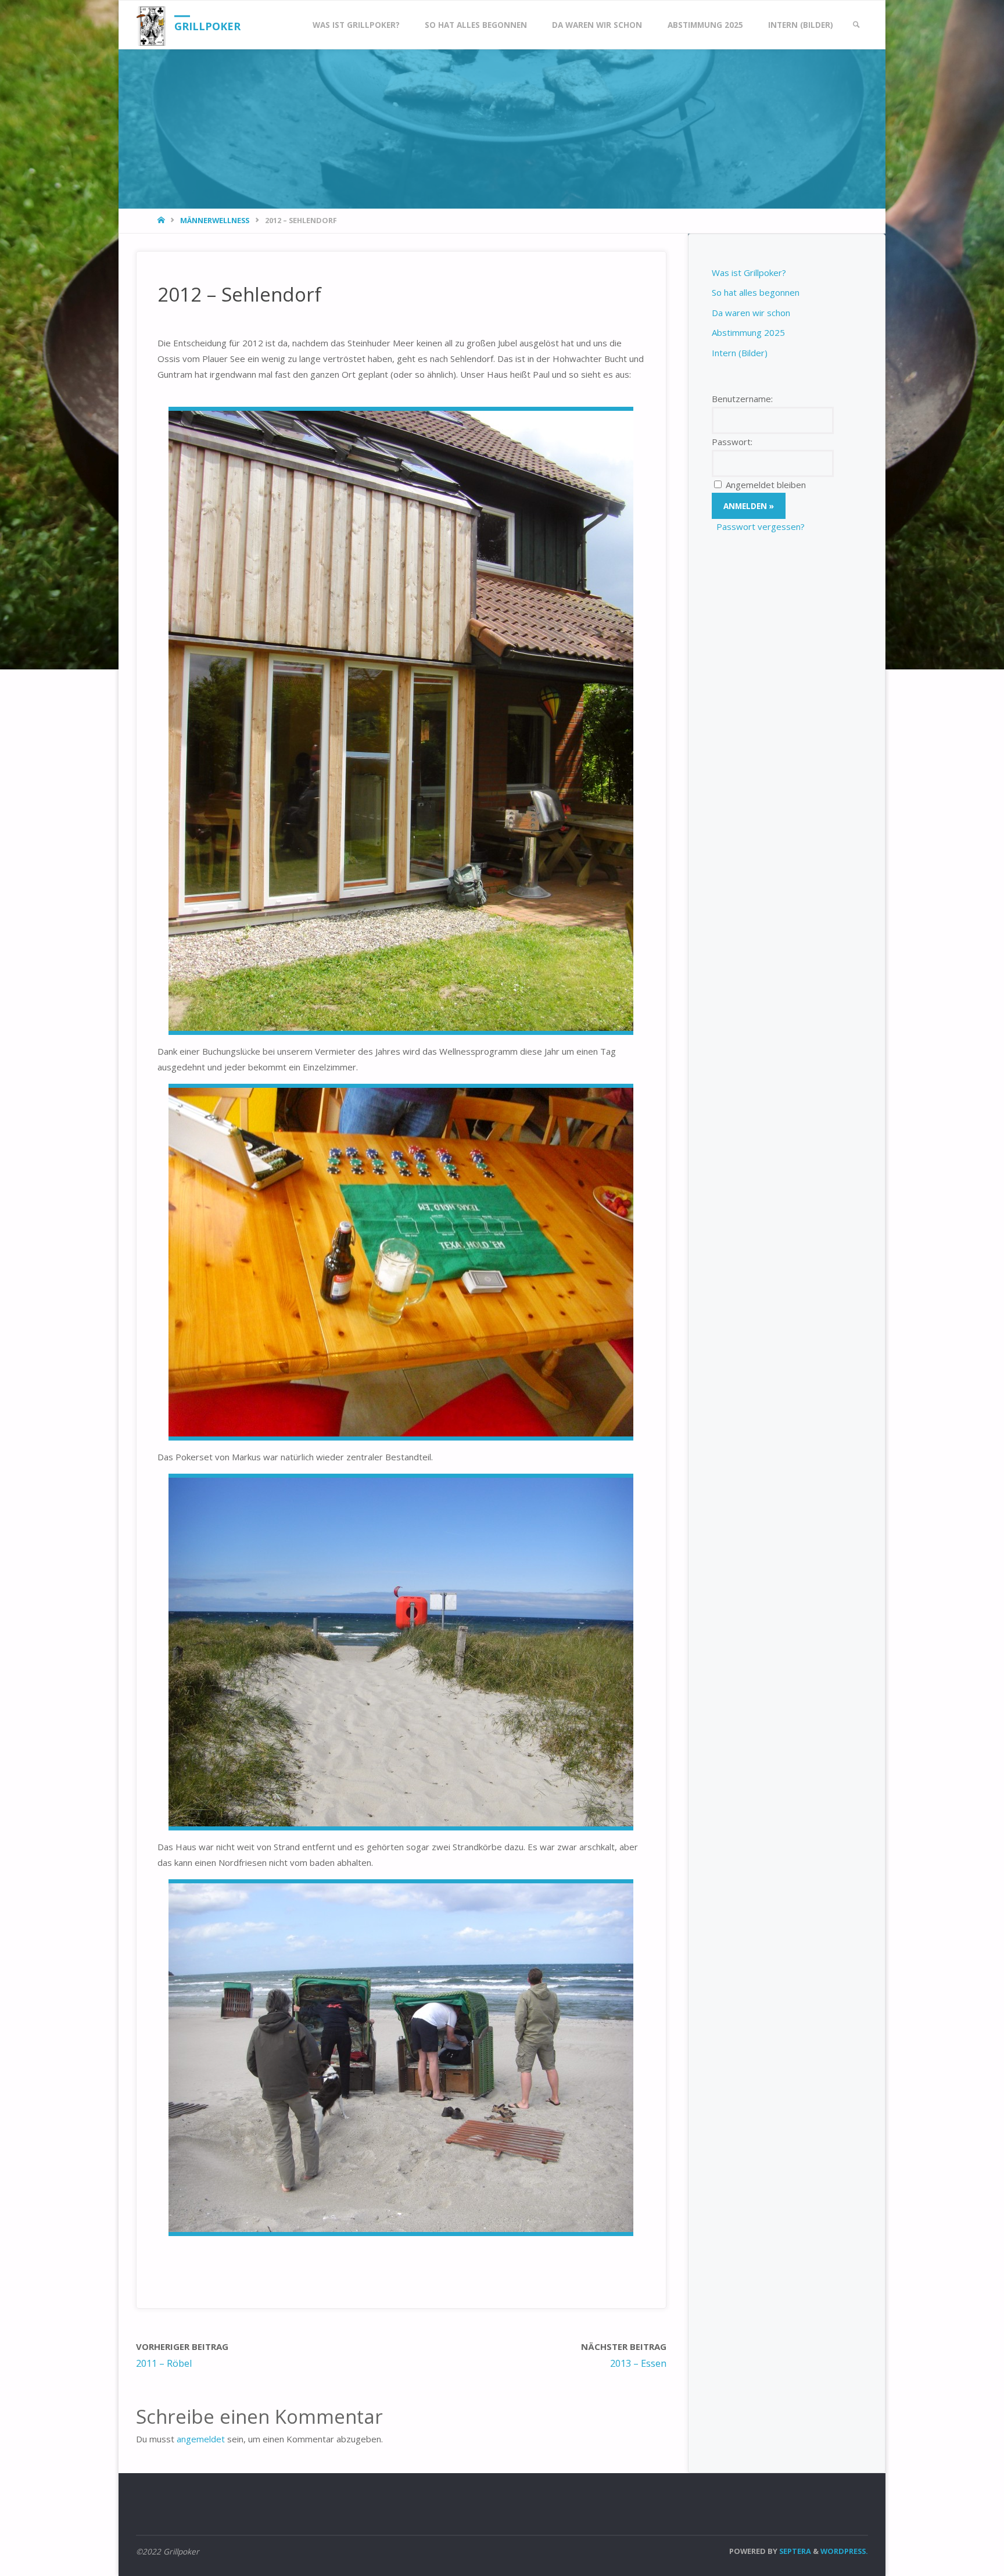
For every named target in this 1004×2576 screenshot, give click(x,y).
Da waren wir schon (751, 313)
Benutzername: (742, 399)
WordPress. (844, 2551)
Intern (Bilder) (740, 353)
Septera (794, 2551)
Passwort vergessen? (761, 526)
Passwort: (732, 442)
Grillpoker (207, 26)
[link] (856, 25)
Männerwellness (215, 220)
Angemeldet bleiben (766, 485)
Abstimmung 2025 (748, 332)
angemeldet (201, 2439)
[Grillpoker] (151, 25)
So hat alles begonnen (756, 292)
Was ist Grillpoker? (749, 273)
